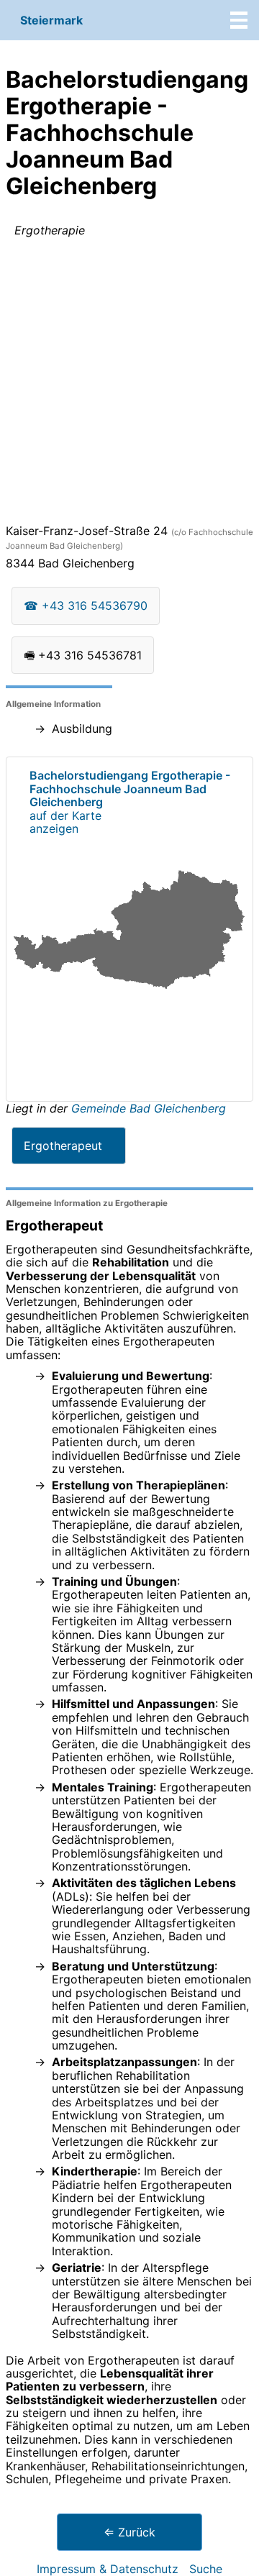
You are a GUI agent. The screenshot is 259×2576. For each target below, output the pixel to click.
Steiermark (51, 20)
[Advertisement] (129, 383)
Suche (206, 2569)
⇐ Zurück (129, 2532)
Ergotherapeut (63, 1146)
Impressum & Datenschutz (108, 2569)
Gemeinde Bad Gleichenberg (149, 1108)
